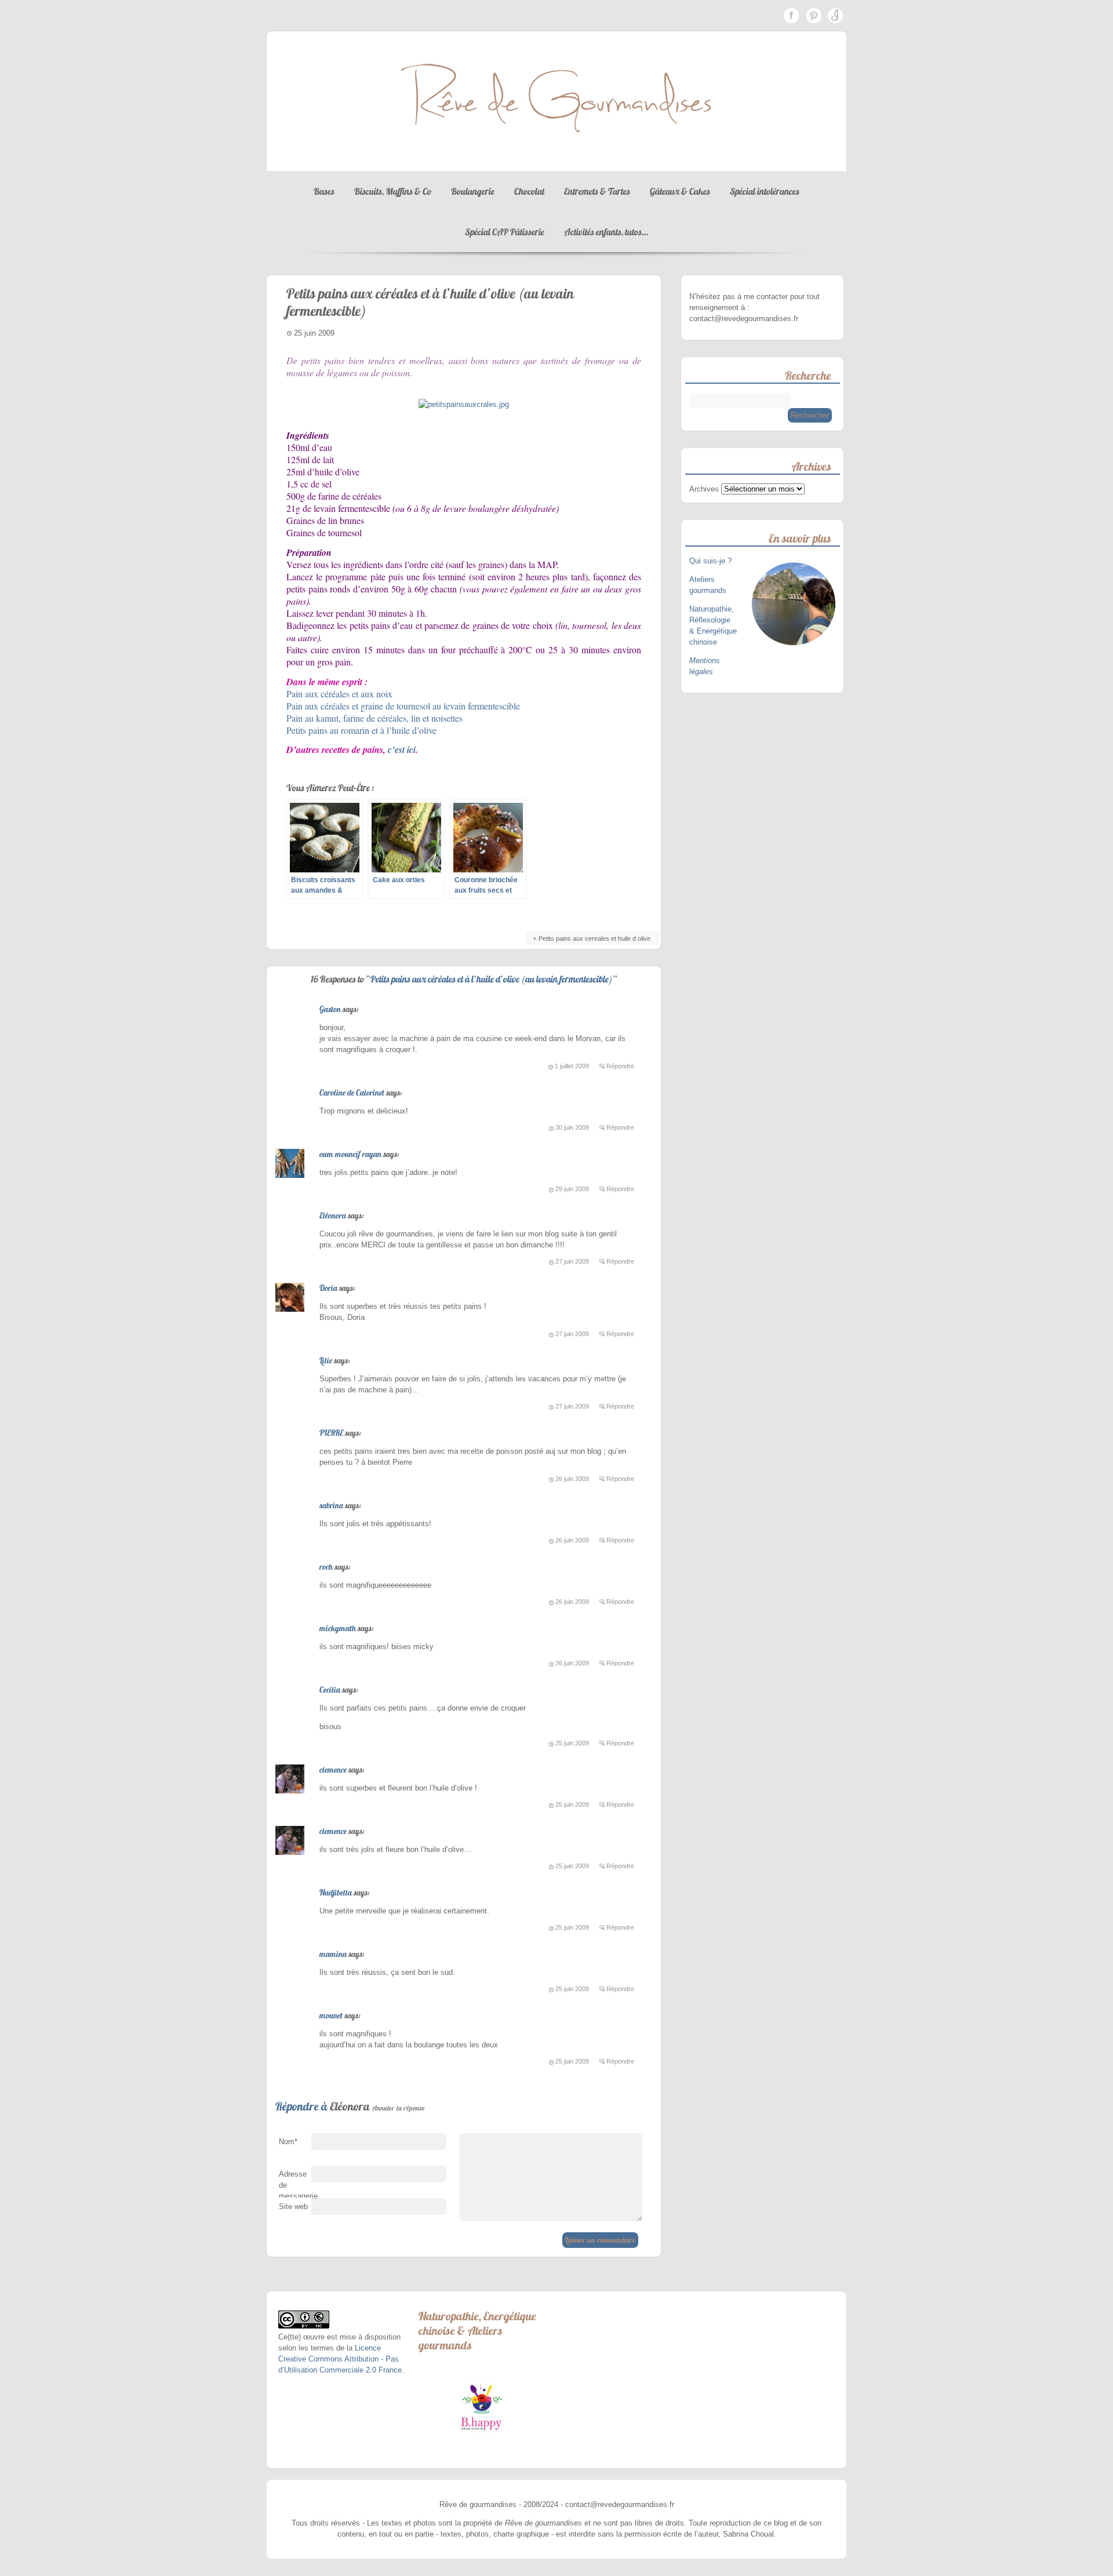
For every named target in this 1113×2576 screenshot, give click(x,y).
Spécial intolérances (765, 191)
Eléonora (333, 1216)
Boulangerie (473, 191)
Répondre (620, 1066)
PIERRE (331, 1433)
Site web (293, 2206)
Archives (704, 489)
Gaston (330, 1009)
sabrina (331, 1505)
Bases (324, 191)
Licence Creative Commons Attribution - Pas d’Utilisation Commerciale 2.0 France (340, 2359)
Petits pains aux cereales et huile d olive (594, 938)
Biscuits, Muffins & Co (393, 191)
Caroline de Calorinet (352, 1093)
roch (326, 1567)
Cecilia (330, 1690)
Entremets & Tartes (597, 191)
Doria (328, 1288)
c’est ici (402, 749)
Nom (288, 2142)
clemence (333, 1770)
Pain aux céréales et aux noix (339, 694)
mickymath (338, 1628)
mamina (333, 1954)
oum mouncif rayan (350, 1154)
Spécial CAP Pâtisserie (505, 232)
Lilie (326, 1360)
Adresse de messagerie (295, 2188)
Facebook (791, 16)
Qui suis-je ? (712, 561)
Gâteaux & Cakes (680, 191)
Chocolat (529, 191)
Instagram (835, 16)
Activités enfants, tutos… (606, 232)
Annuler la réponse (399, 2108)
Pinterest (813, 16)
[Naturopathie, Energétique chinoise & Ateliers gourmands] (481, 2407)
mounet (331, 2015)
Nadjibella (336, 1893)
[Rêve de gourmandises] (556, 160)
